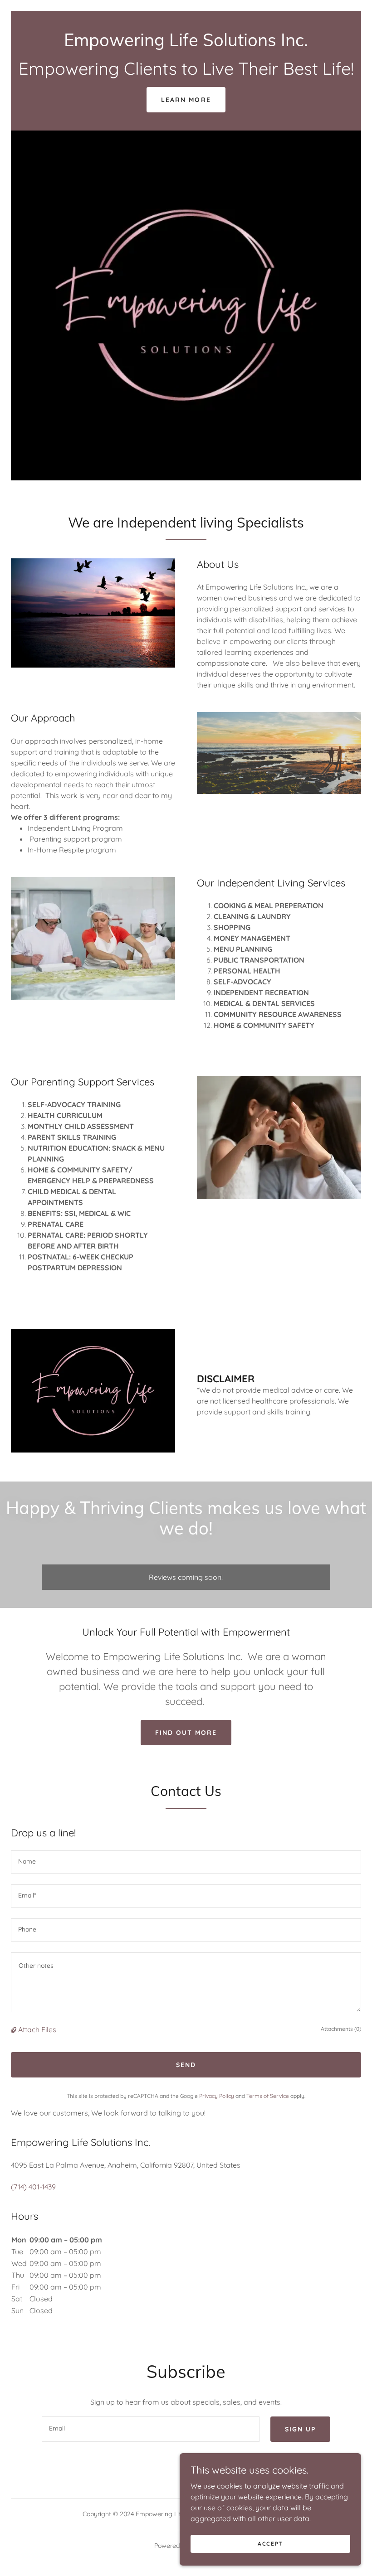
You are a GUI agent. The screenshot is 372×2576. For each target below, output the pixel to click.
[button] (15, 2029)
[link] (186, 44)
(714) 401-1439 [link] (33, 2187)
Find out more (186, 1733)
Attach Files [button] (37, 2029)
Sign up (300, 2429)
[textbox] (186, 1862)
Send (186, 2065)
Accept (270, 2544)
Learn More (186, 100)
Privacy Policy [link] (217, 2096)
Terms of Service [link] (268, 2096)
